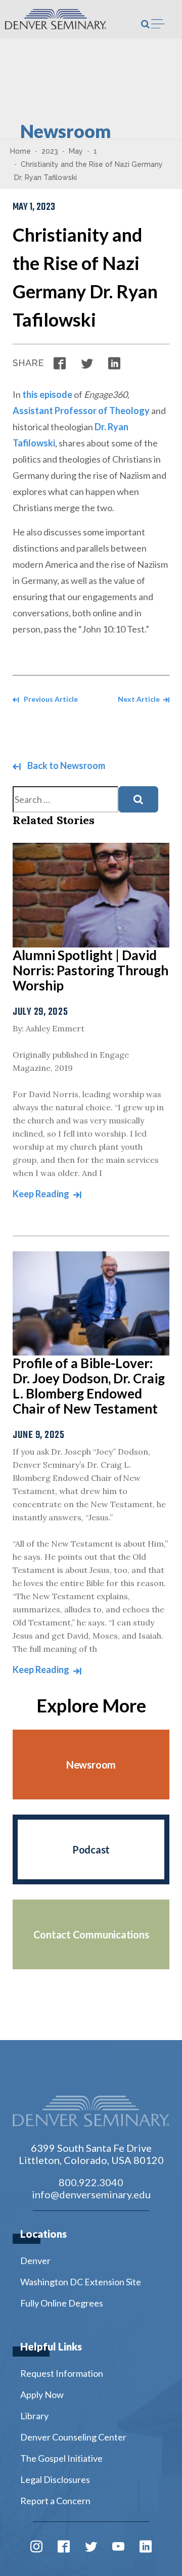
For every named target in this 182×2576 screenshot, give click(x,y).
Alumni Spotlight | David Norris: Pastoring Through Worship (90, 970)
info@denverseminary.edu (91, 2194)
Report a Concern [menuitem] (55, 2501)
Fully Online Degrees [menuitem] (62, 2303)
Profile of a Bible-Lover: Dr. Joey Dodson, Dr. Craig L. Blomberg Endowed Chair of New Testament (89, 1386)
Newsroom (91, 1765)
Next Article (140, 699)
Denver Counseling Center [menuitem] (73, 2437)
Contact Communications (91, 1934)
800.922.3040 (91, 2182)
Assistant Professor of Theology (81, 411)
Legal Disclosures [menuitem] (55, 2479)
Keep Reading (42, 1194)
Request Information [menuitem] (62, 2373)
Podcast (91, 1849)
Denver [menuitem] (35, 2261)
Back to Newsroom (65, 765)
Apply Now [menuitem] (42, 2394)
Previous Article (50, 699)
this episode (47, 394)
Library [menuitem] (34, 2416)
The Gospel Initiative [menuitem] (61, 2458)
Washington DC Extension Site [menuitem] (81, 2282)
